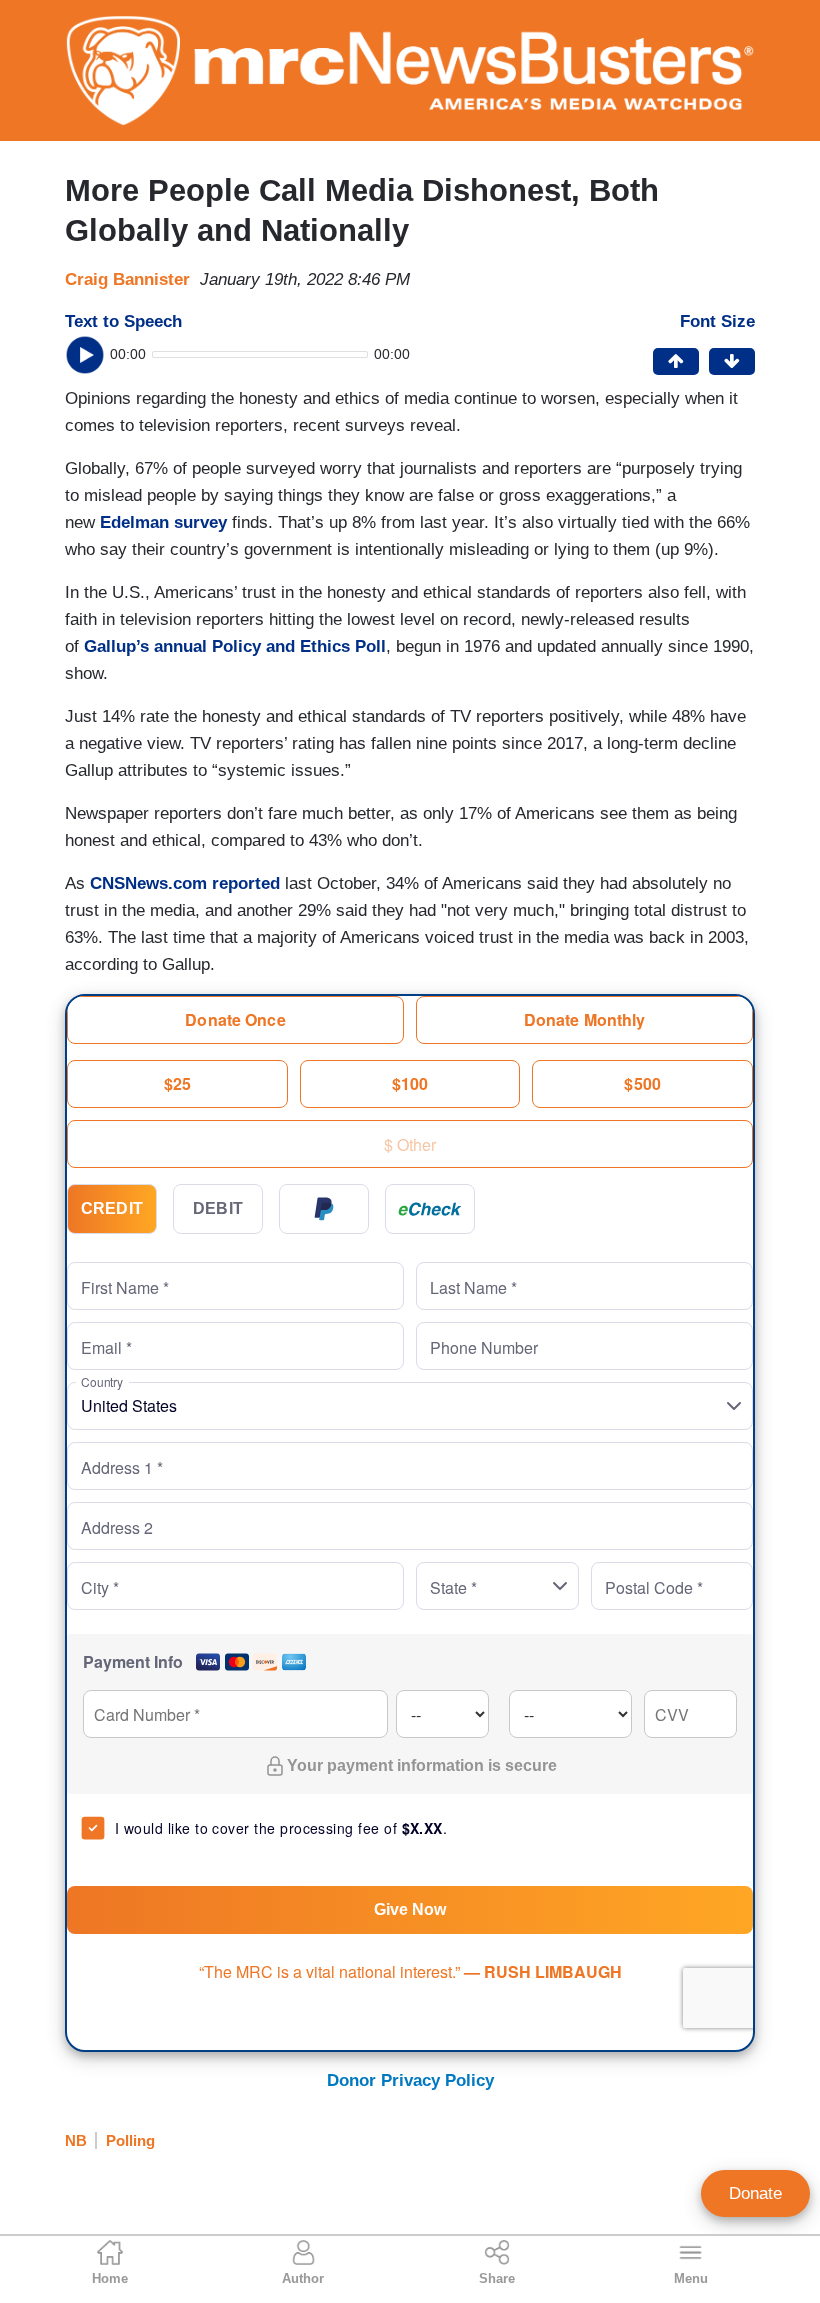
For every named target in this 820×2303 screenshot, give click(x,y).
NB (76, 2140)
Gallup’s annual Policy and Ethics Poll (235, 646)
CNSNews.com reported (185, 883)
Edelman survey (163, 522)
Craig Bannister (127, 279)
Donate (755, 2193)
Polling (130, 2140)
